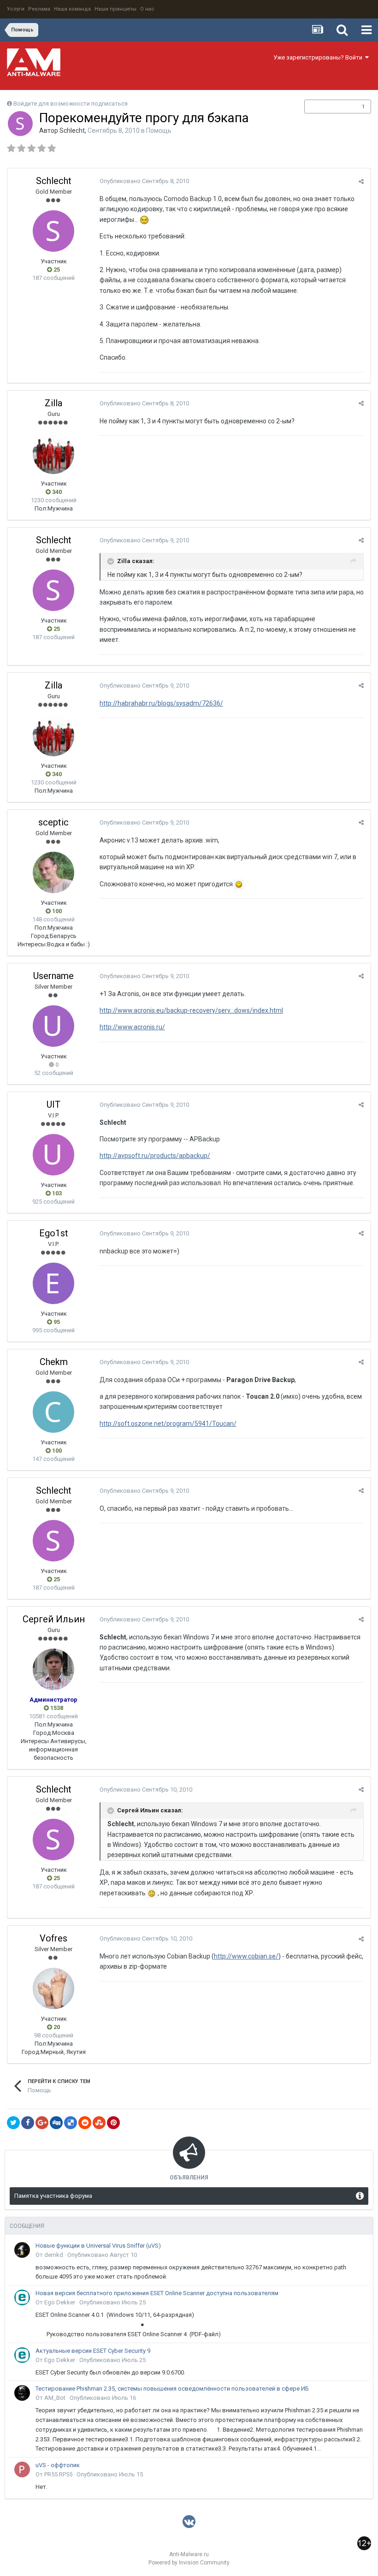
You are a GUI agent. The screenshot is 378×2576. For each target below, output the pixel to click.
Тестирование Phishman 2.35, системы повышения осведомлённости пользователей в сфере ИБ (172, 2389)
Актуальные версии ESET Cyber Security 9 (93, 2351)
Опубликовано (144, 181)
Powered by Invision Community (189, 2563)
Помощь (159, 131)
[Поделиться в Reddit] (85, 2123)
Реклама (39, 9)
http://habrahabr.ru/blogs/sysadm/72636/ (161, 703)
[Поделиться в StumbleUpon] (99, 2123)
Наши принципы (115, 9)
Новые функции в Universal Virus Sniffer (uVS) (98, 2246)
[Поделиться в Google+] (42, 2123)
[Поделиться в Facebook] (28, 2123)
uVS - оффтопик (58, 2465)
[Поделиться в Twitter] (13, 2123)
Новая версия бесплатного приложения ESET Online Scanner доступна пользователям (157, 2293)
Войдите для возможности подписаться (71, 104)
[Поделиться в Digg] (56, 2123)
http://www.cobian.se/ (246, 1956)
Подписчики (328, 107)
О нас (147, 9)
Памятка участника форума (53, 2196)
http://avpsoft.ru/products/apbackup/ (155, 1156)
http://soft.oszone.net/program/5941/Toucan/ (168, 1424)
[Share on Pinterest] (113, 2123)
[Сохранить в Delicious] (71, 2123)
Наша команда (72, 9)
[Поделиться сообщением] (361, 181)
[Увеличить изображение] (239, 884)
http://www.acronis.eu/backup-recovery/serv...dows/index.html (191, 1010)
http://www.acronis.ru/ (132, 1027)
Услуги (16, 9)
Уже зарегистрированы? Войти (319, 57)
